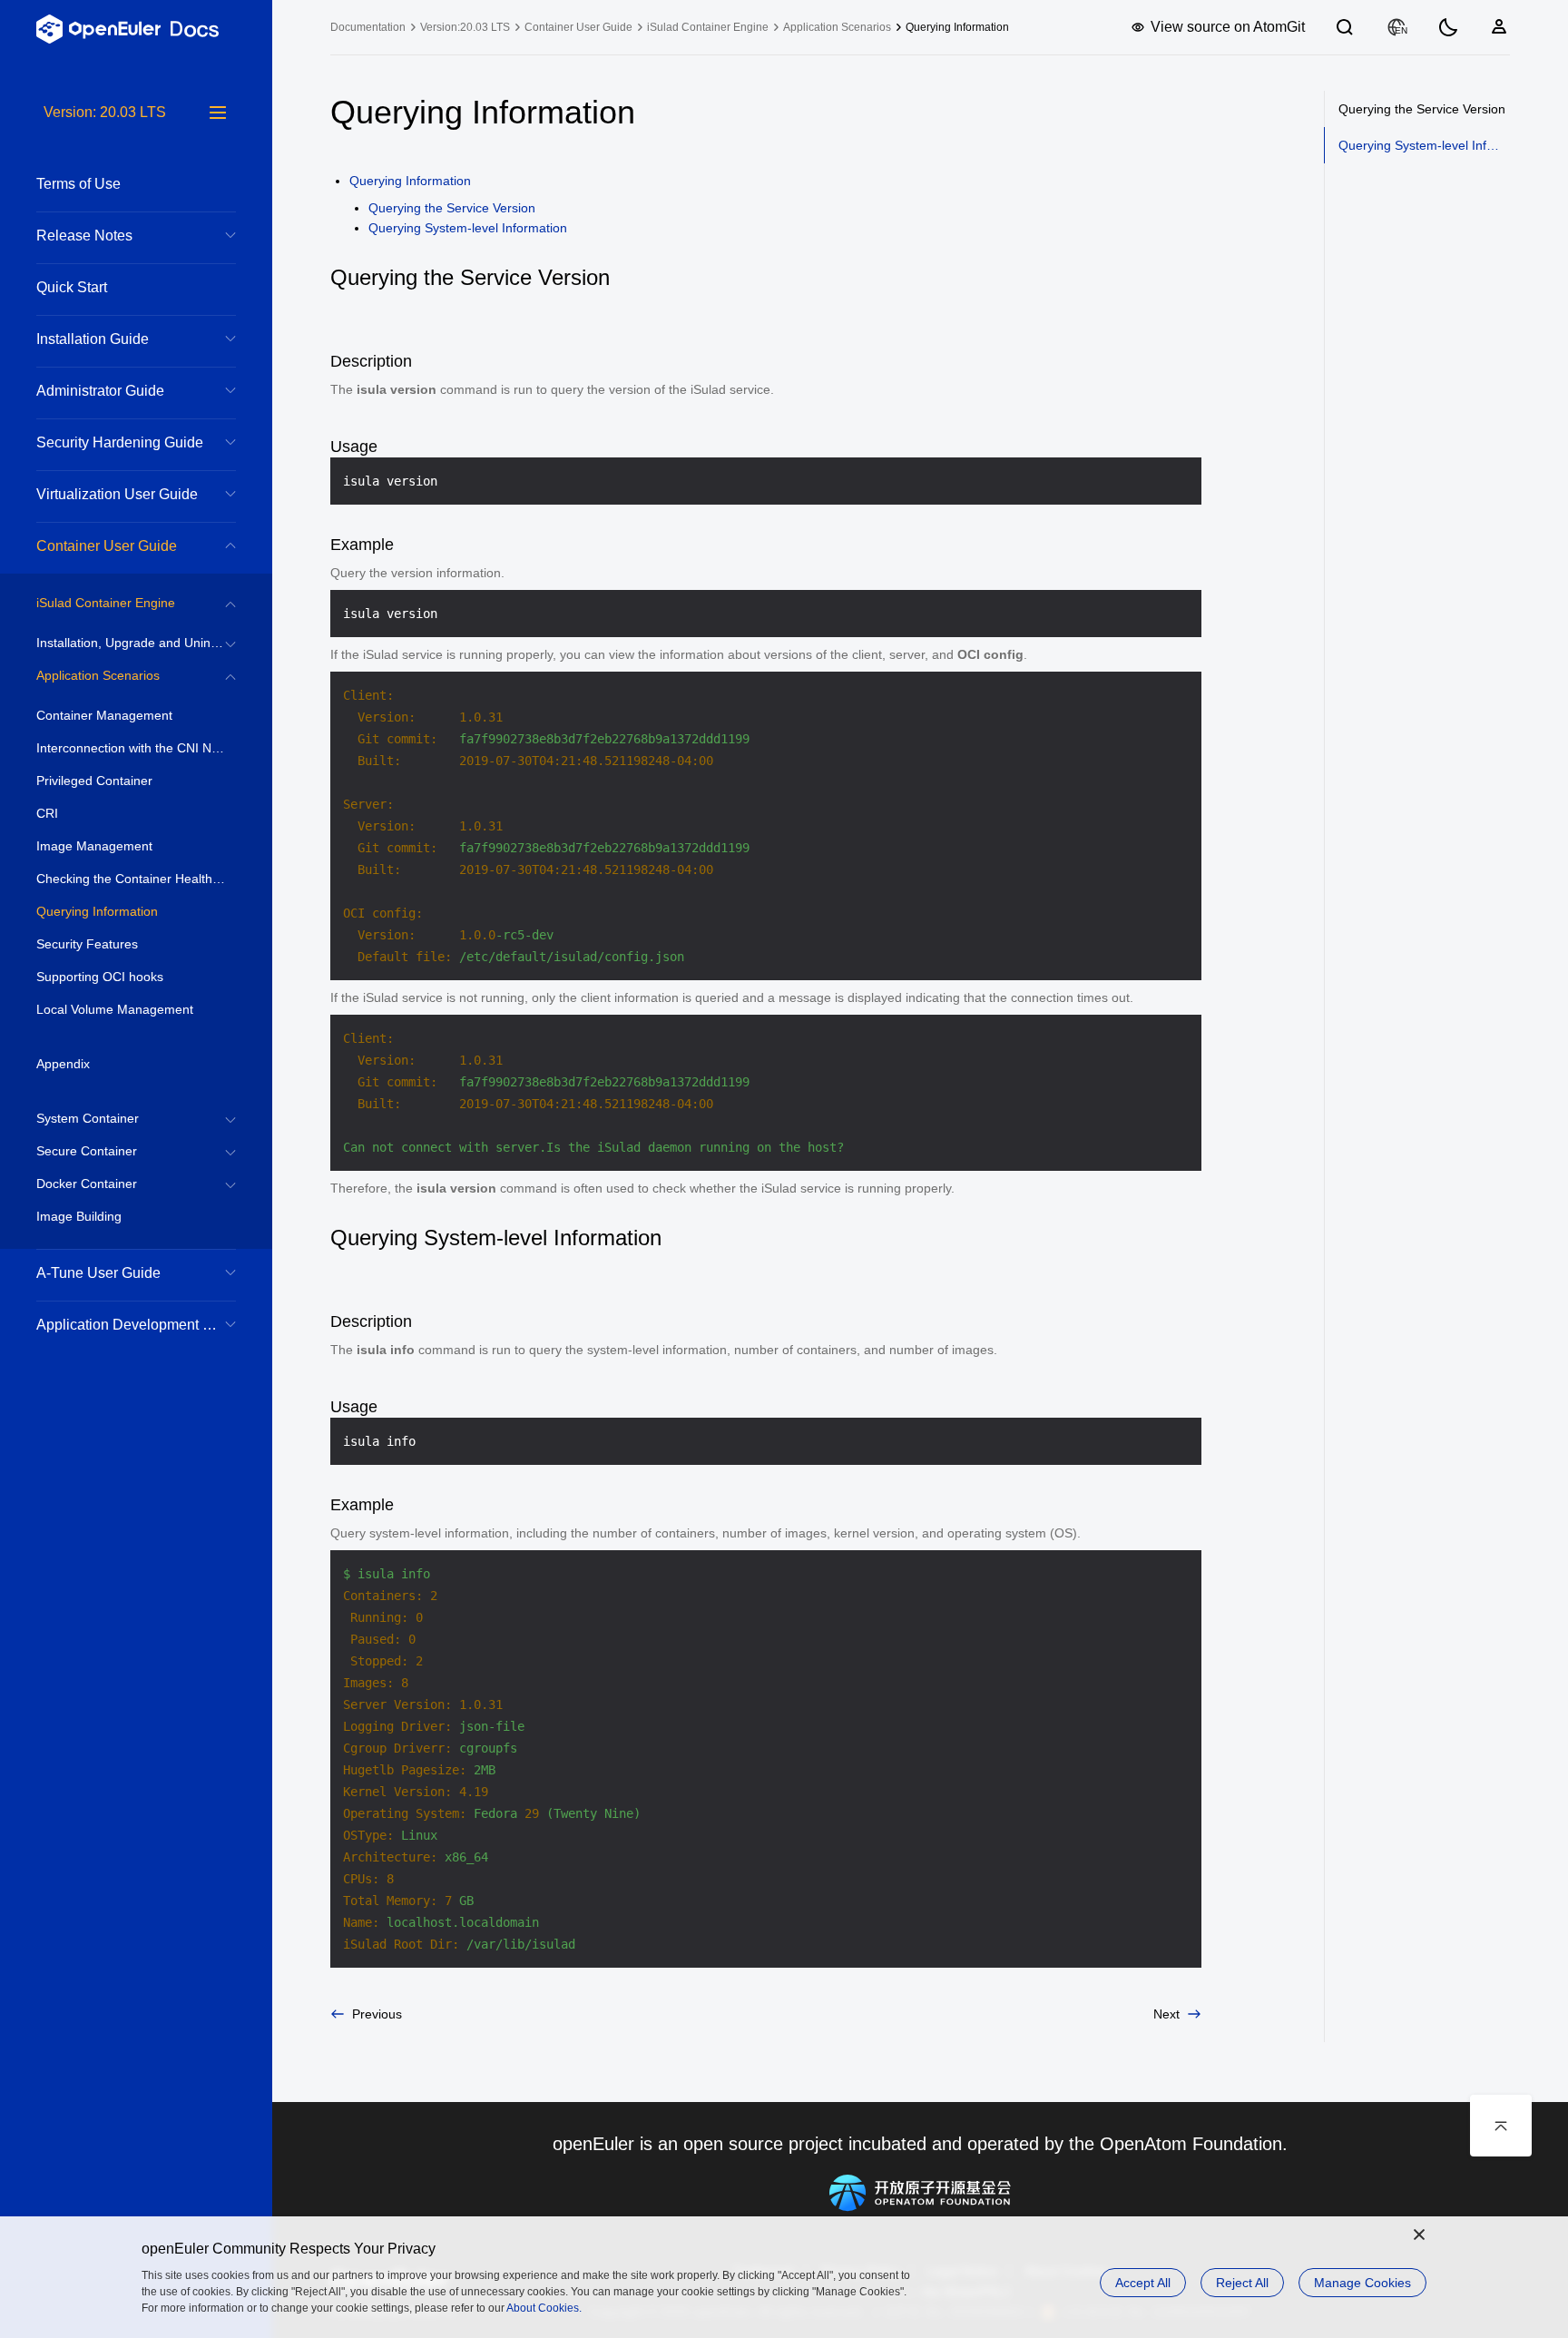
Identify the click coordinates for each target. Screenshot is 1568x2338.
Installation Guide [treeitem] (93, 339)
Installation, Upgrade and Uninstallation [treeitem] (136, 643)
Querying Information (410, 181)
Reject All (1242, 2283)
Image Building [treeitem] (79, 1216)
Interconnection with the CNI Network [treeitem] (136, 748)
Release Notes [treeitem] (84, 236)
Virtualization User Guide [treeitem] (117, 494)
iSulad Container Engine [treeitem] (106, 603)
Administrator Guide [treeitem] (100, 391)
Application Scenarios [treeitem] (98, 675)
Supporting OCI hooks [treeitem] (100, 977)
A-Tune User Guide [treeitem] (98, 1273)
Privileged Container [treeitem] (94, 781)
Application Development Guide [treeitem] (136, 1325)
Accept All (1143, 2283)
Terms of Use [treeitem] (78, 184)
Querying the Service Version (452, 208)
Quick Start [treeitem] (72, 287)
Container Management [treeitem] (104, 715)
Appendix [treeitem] (63, 1064)
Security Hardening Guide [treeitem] (120, 442)
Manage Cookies (1362, 2283)
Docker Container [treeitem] (87, 1184)
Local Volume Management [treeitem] (115, 1009)
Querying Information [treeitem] (97, 911)
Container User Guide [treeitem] (107, 546)
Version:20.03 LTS (465, 27)
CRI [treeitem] (47, 813)
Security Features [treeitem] (87, 944)
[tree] (136, 1220)
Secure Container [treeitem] (87, 1151)
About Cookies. (544, 2308)
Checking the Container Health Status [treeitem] (136, 879)
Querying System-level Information (468, 228)
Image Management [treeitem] (94, 846)
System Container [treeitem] (88, 1118)
